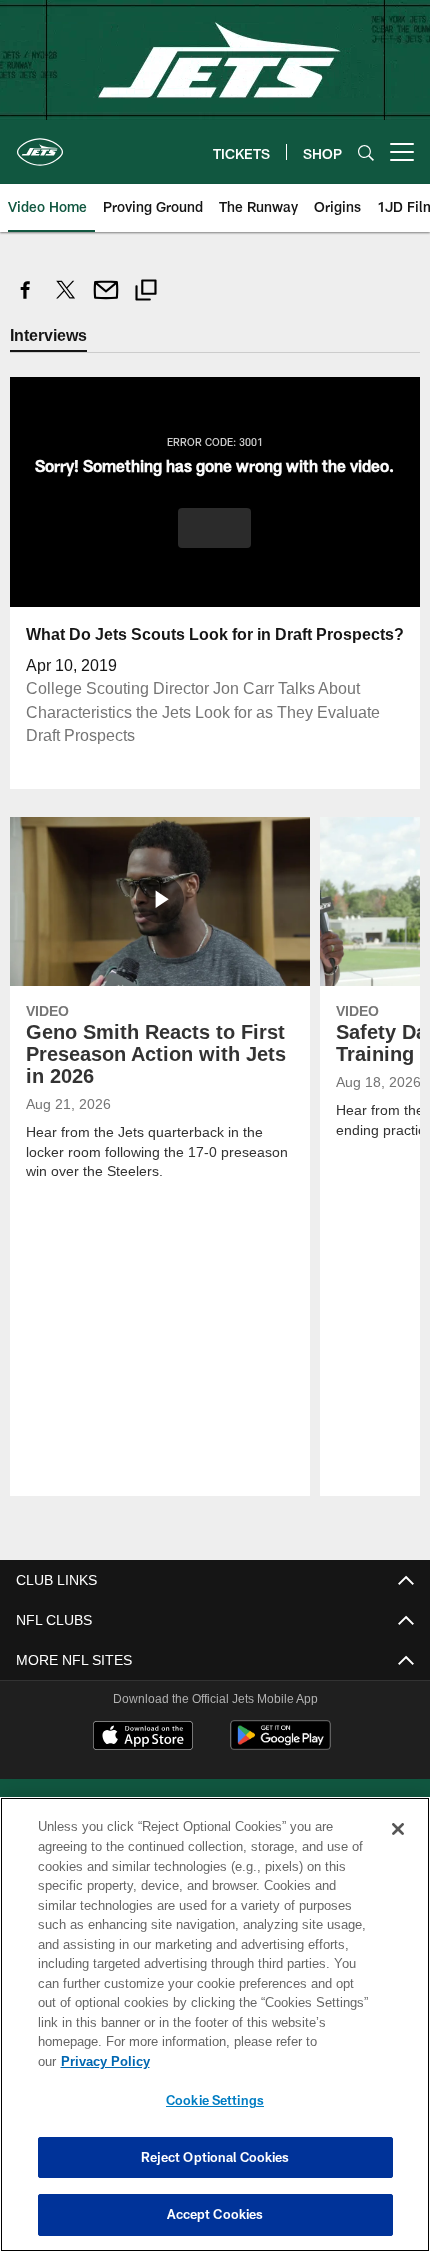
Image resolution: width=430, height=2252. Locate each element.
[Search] (366, 152)
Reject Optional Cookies (215, 2157)
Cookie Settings (215, 2100)
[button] (214, 527)
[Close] (398, 1849)
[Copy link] (146, 292)
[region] (215, 2034)
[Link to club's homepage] (40, 144)
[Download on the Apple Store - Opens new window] (143, 1737)
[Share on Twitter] (66, 300)
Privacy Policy (259, 2061)
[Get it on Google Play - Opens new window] (280, 1744)
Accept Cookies (215, 2214)
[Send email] (106, 300)
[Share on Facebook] (26, 300)
